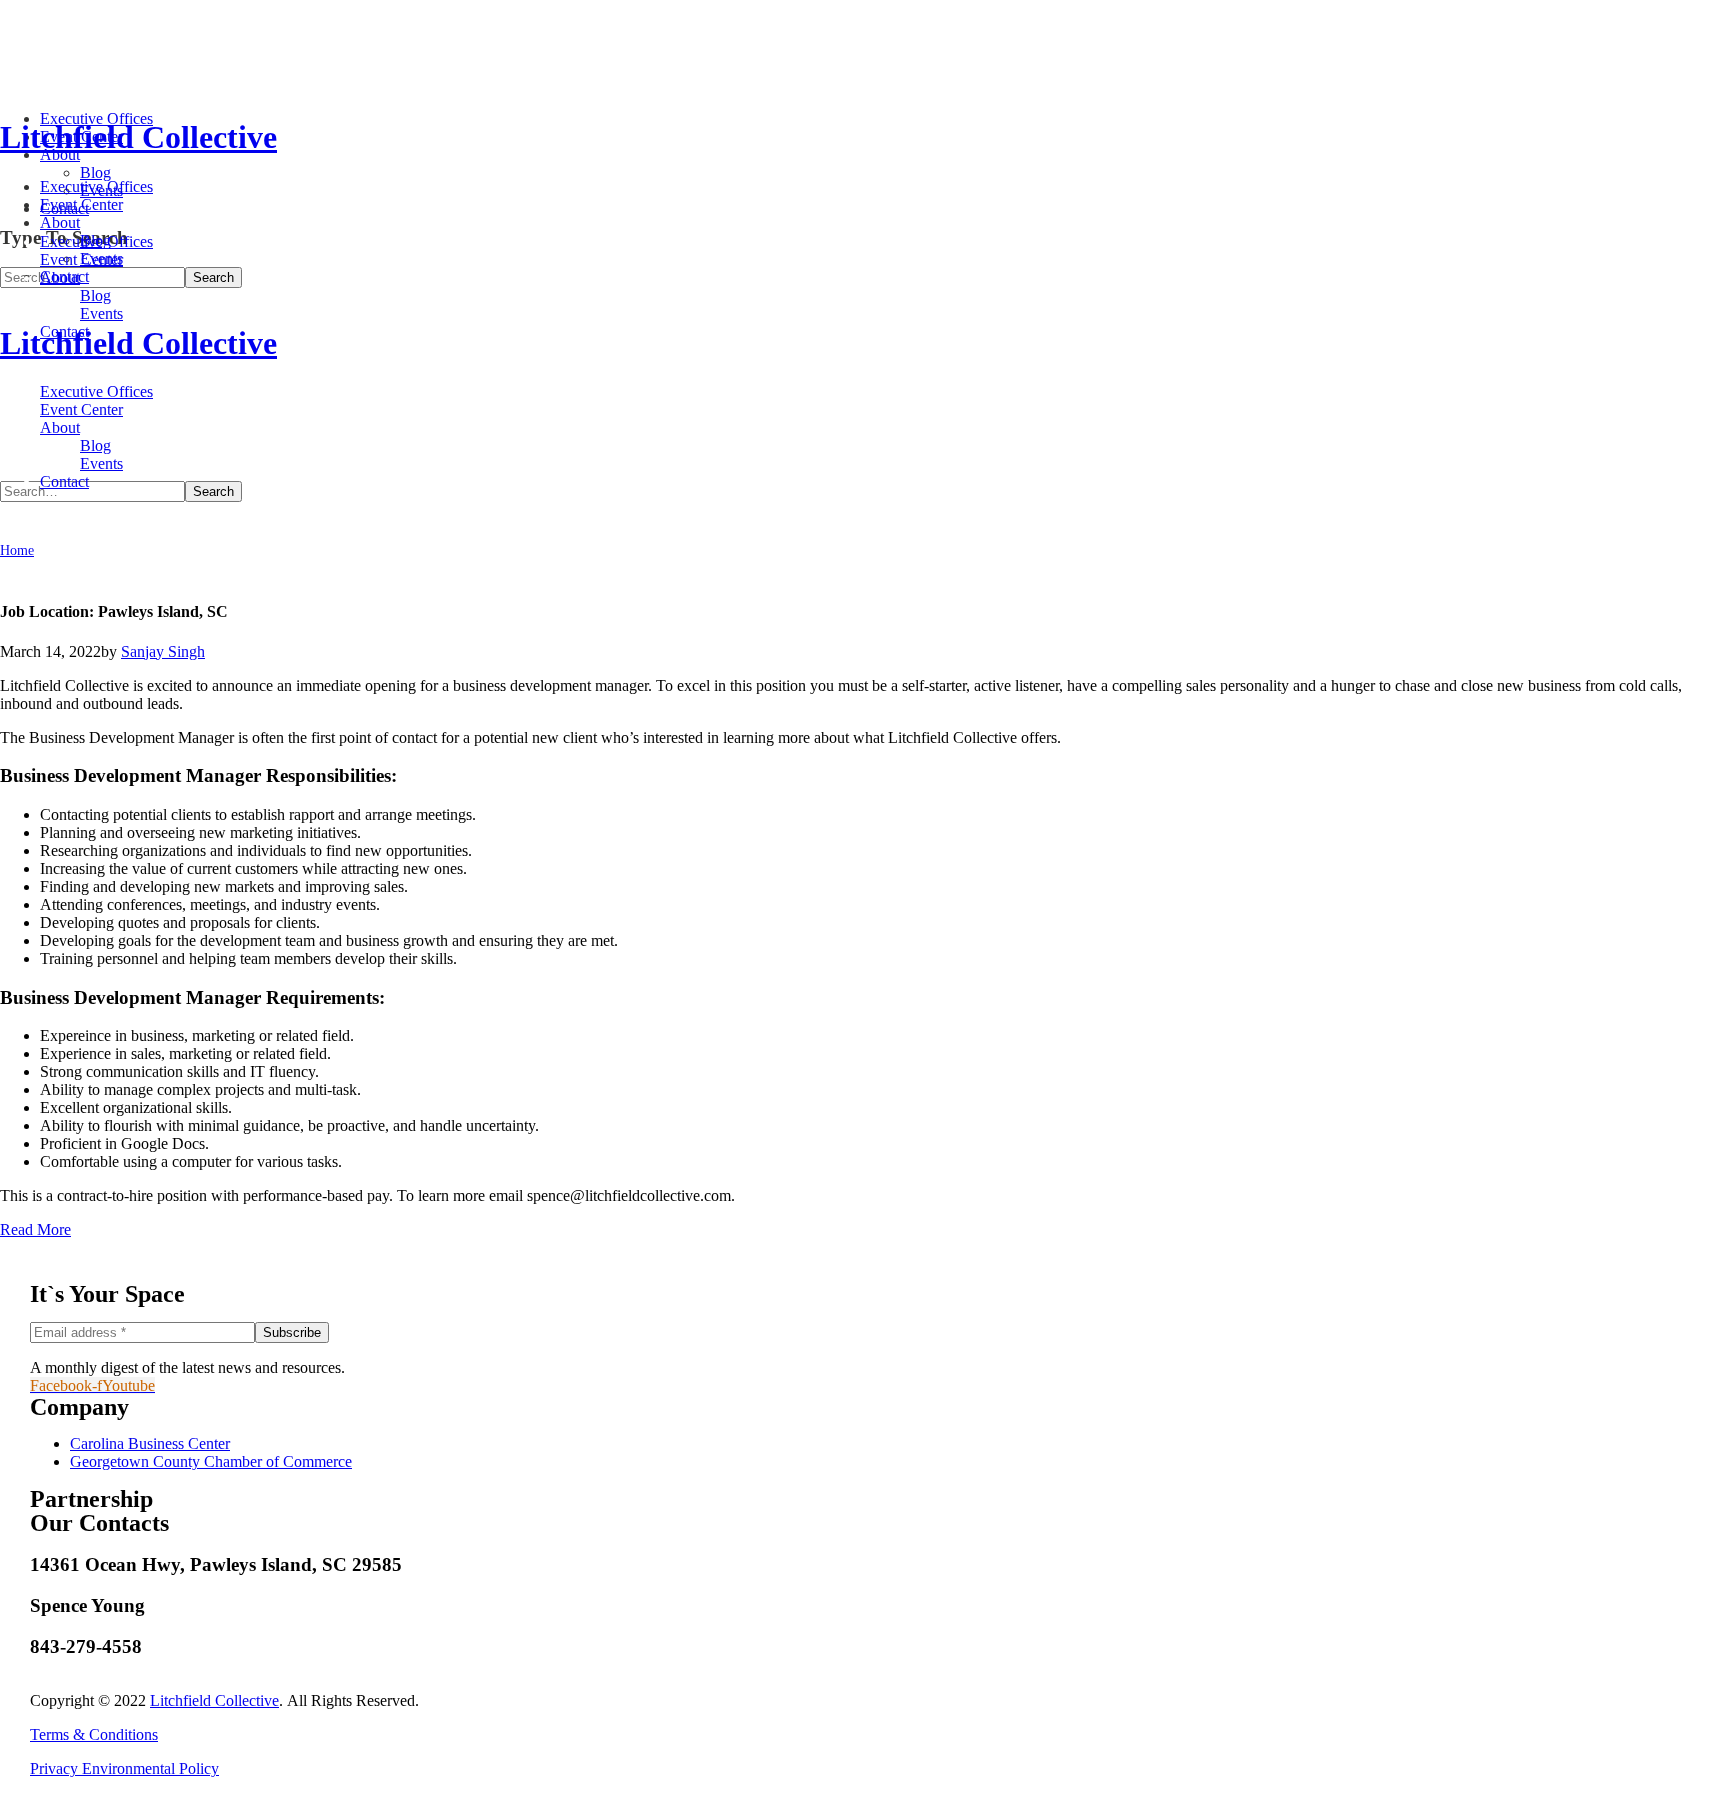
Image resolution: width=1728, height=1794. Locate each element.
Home (17, 550)
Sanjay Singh (163, 651)
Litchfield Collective (214, 1700)
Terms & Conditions (94, 1734)
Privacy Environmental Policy (124, 1768)
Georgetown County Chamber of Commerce (211, 1461)
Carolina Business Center (150, 1443)
